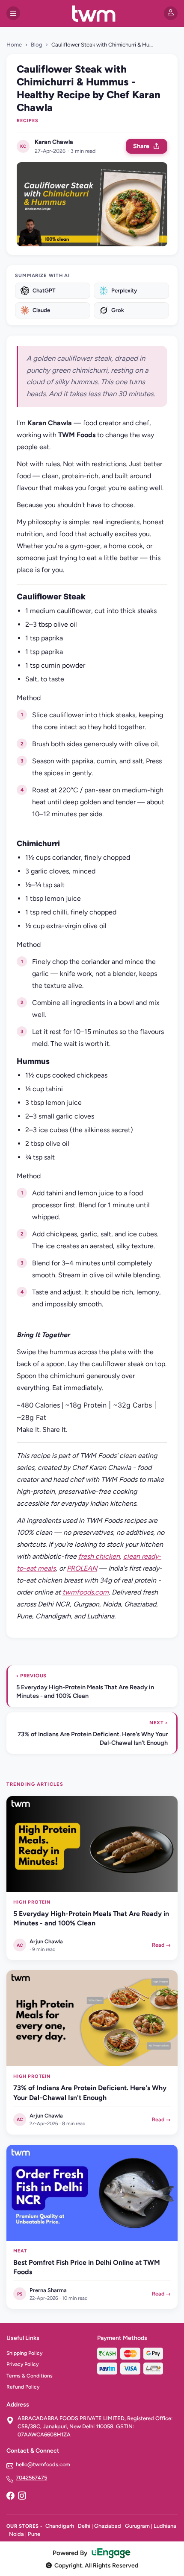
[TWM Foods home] (92, 13)
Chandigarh (60, 2526)
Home (14, 45)
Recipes (28, 121)
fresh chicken (99, 1556)
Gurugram (137, 2526)
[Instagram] (22, 2497)
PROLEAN (82, 1568)
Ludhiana (165, 2526)
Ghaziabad (108, 2526)
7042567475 (31, 2478)
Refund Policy (23, 2387)
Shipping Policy (24, 2353)
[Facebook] (10, 2497)
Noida (16, 2534)
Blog (37, 45)
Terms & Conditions (30, 2376)
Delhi (84, 2526)
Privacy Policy (22, 2364)
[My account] (171, 13)
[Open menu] (13, 13)
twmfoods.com (86, 1592)
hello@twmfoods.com (43, 2464)
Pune (34, 2534)
